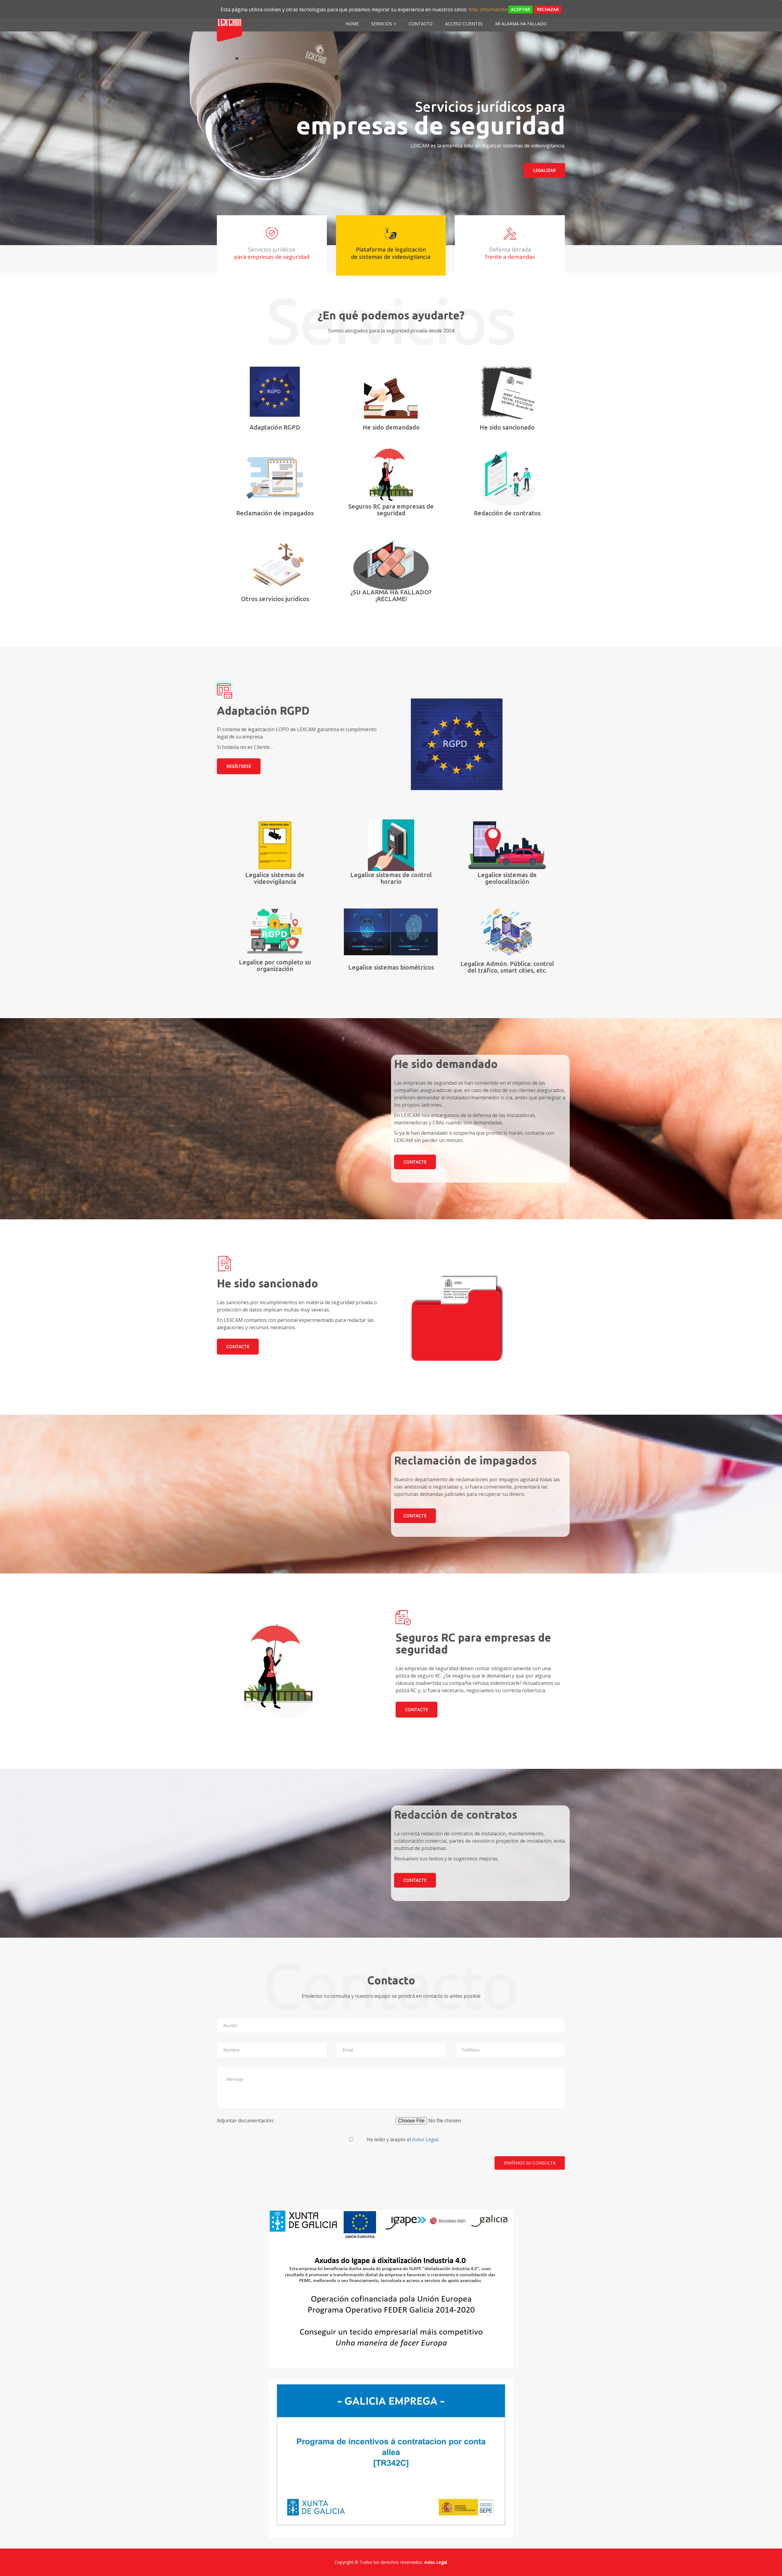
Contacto (421, 24)
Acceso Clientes (464, 24)
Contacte (415, 1161)
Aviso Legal (425, 2139)
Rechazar (548, 9)
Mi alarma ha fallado (521, 24)
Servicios (382, 24)
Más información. (488, 9)
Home (352, 24)
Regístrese (239, 766)
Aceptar (521, 9)
